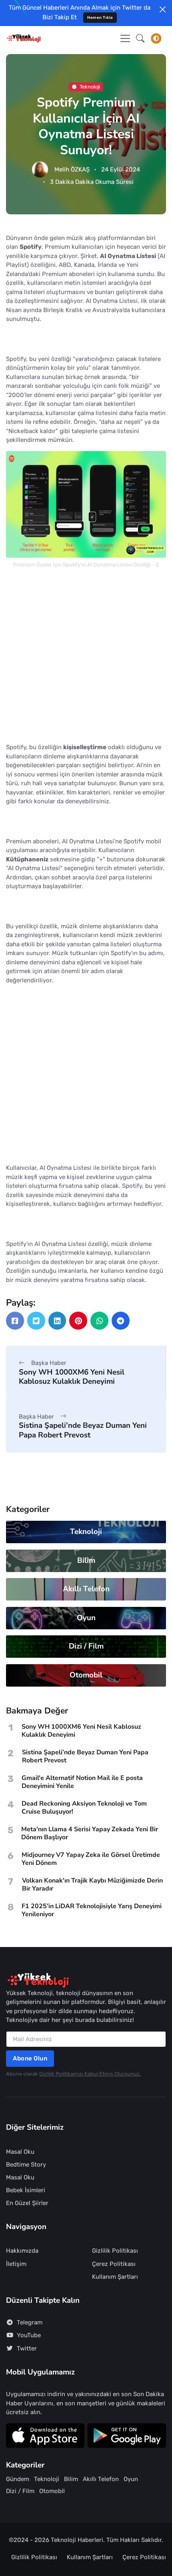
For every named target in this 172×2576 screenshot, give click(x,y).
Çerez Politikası (114, 2264)
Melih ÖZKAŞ (72, 169)
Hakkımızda (22, 2251)
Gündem (18, 2479)
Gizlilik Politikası (115, 2251)
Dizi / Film (86, 1646)
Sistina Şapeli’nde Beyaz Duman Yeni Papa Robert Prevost (83, 1430)
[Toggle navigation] (125, 38)
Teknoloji (90, 86)
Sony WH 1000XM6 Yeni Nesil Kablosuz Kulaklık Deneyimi (72, 1377)
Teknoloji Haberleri (77, 2540)
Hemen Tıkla (100, 17)
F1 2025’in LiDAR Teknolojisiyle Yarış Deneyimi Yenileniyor (92, 1910)
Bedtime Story (26, 2165)
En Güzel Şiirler (27, 2203)
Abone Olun (30, 2058)
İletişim (16, 2264)
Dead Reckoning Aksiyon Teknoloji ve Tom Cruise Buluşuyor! (84, 1808)
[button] (140, 38)
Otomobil (86, 1675)
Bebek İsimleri (26, 2190)
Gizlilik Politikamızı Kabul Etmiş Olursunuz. (90, 2074)
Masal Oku (20, 2152)
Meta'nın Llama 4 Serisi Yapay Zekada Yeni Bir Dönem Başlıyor (90, 1833)
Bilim (86, 1560)
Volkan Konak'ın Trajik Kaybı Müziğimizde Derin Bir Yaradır (92, 1885)
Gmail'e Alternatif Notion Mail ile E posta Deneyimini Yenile (82, 1782)
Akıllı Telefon (86, 1589)
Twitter (27, 2348)
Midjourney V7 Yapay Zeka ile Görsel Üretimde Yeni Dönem (91, 1859)
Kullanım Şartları (115, 2277)
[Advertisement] (86, 657)
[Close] (163, 9)
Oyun (86, 1618)
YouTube (29, 2335)
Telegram (30, 2322)
